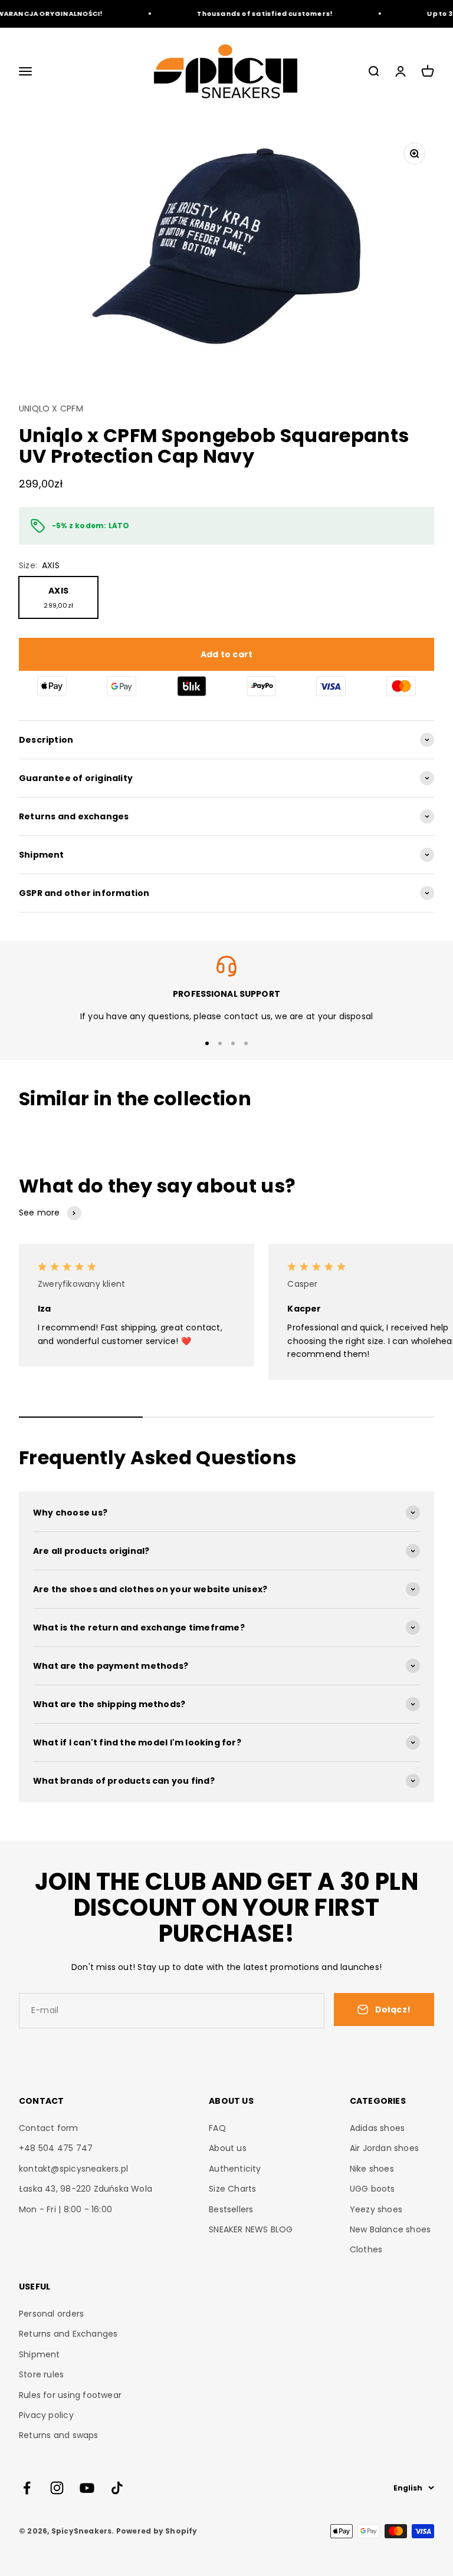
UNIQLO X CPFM (51, 409)
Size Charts (232, 2189)
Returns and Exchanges (68, 2334)
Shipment (40, 2354)
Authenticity (235, 2169)
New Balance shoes (390, 2229)
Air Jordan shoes (384, 2148)
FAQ (217, 2128)
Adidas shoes (377, 2128)
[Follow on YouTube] (87, 2488)
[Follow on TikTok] (117, 2488)
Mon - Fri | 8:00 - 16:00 (65, 2209)
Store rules (41, 2374)
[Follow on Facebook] (27, 2488)
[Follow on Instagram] (57, 2488)
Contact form (49, 2128)
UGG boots (372, 2189)
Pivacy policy (46, 2415)
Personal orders (51, 2314)
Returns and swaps (59, 2435)
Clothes (366, 2249)
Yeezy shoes (376, 2209)
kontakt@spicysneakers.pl (73, 2169)
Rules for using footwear (70, 2395)
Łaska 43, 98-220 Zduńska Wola (86, 2189)
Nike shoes (372, 2169)
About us (228, 2148)
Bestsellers (231, 2209)
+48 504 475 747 (56, 2148)
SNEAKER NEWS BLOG (251, 2229)
